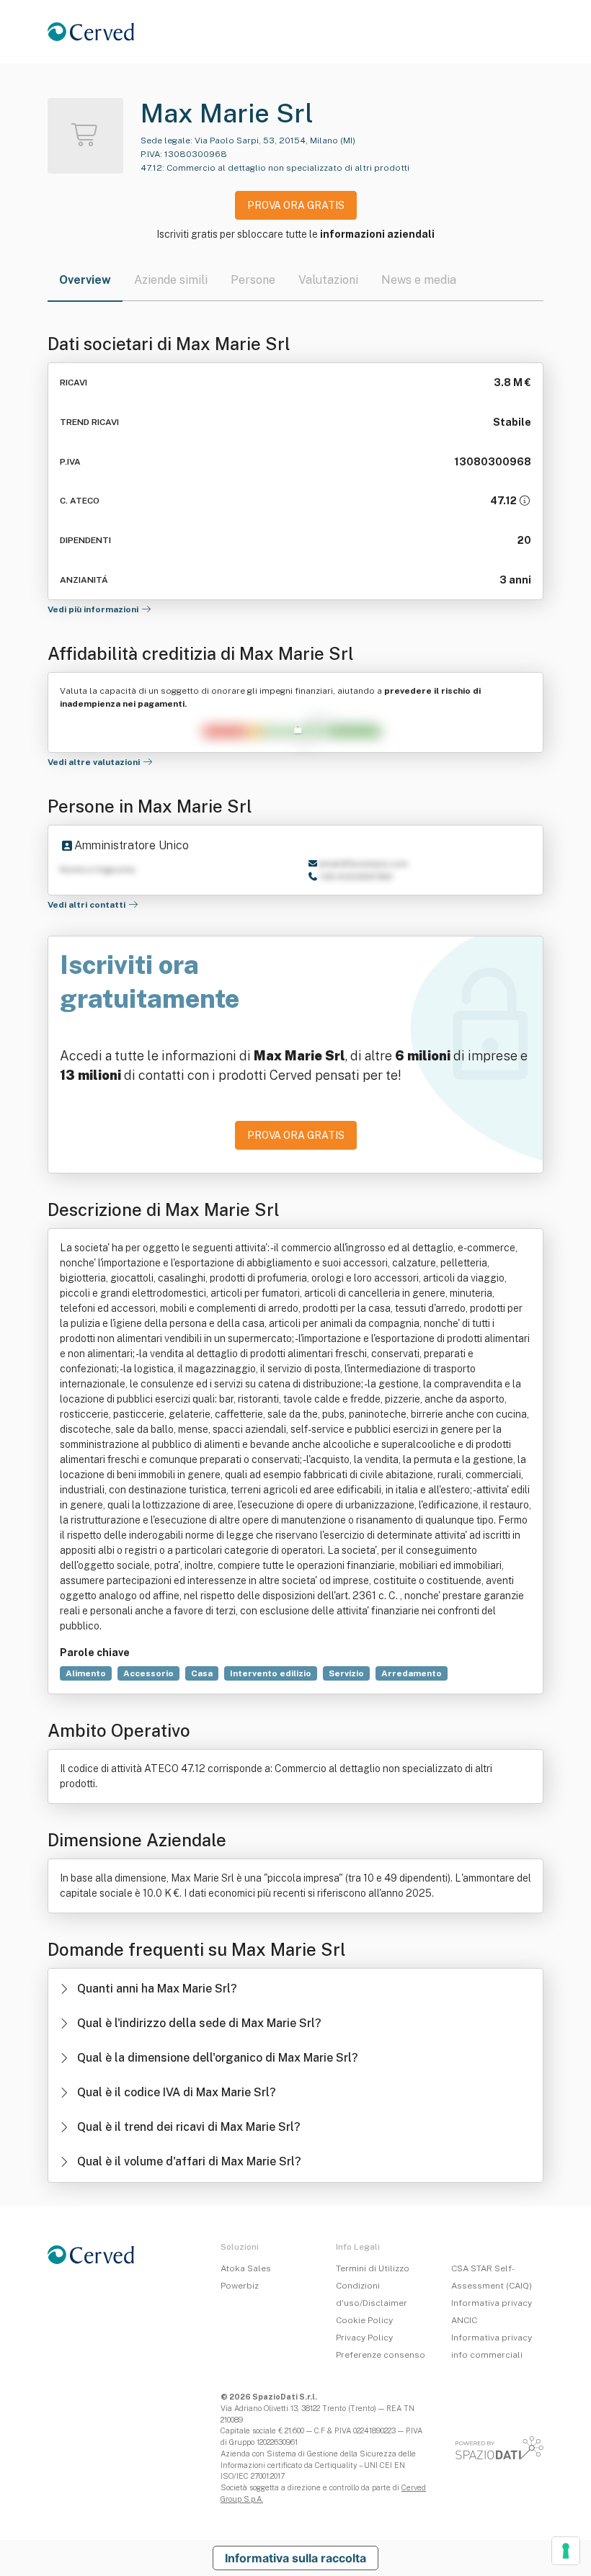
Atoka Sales (246, 2268)
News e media (419, 280)
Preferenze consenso (381, 2355)
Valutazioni (328, 280)
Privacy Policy (364, 2338)
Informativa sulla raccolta (295, 2558)
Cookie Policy (364, 2320)
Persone (253, 280)
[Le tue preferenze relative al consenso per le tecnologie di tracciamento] (566, 2551)
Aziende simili (171, 280)
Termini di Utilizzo (373, 2268)
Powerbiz (240, 2286)
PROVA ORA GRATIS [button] (296, 205)
